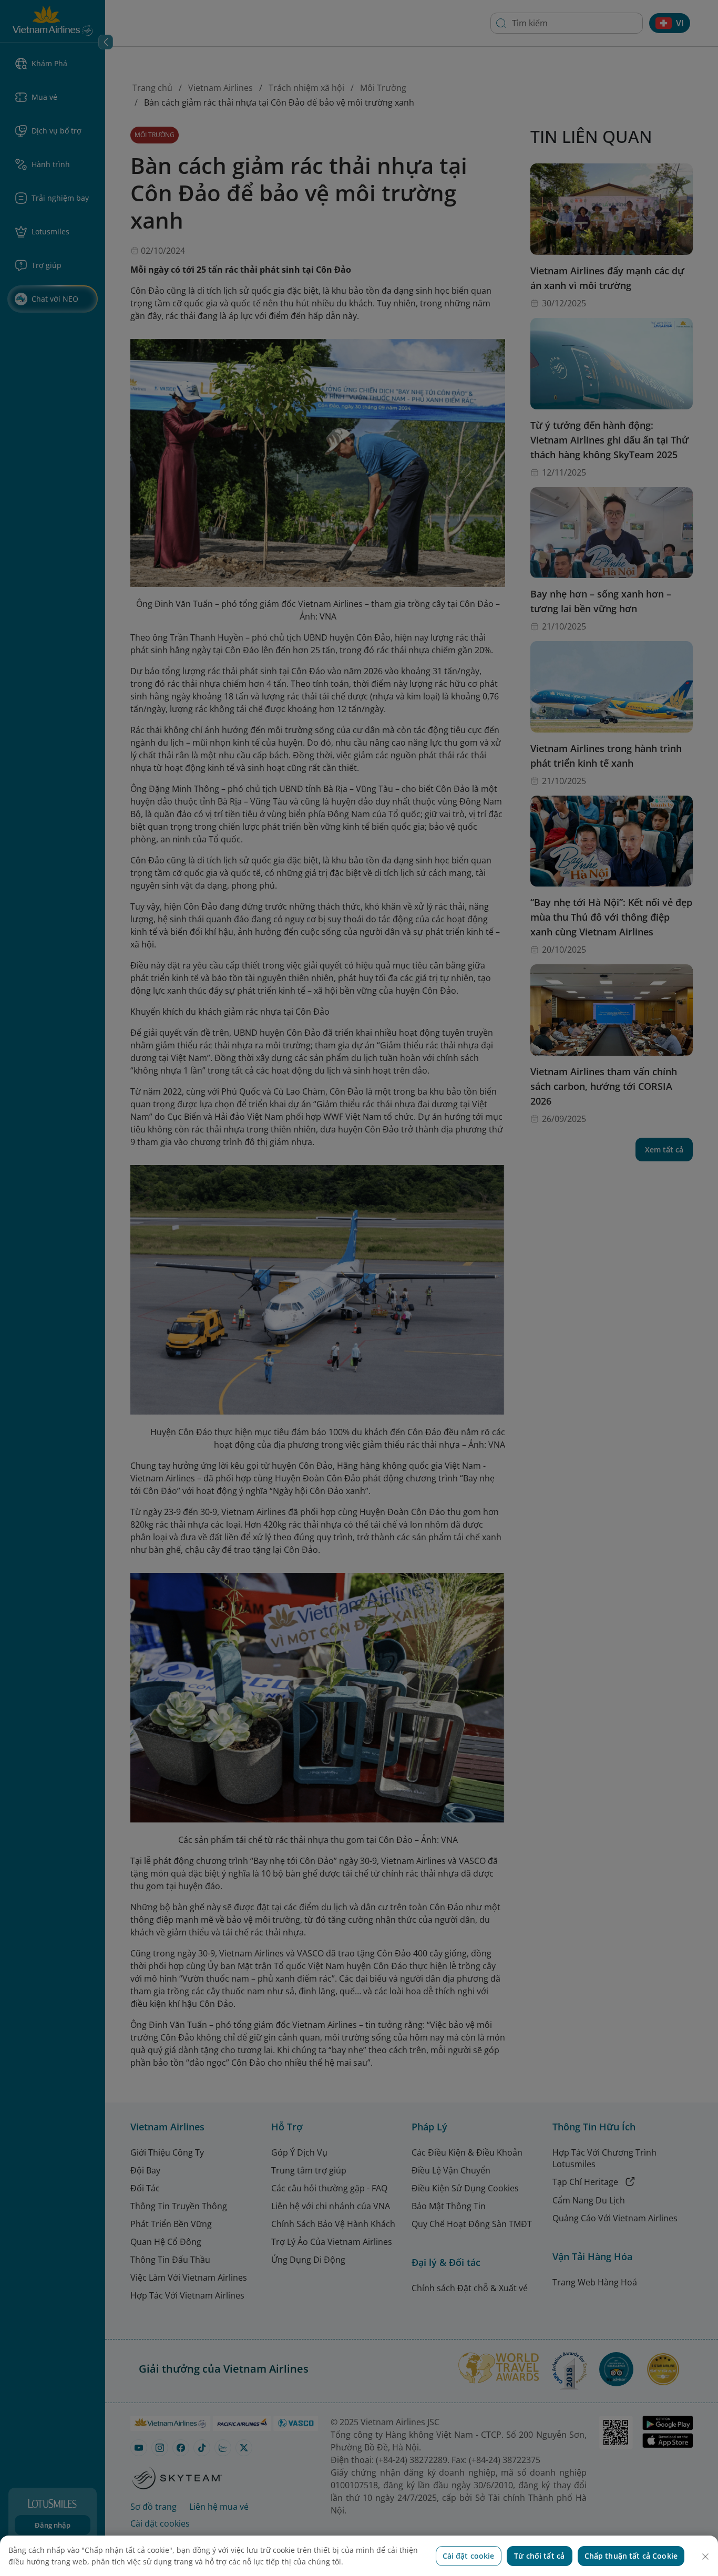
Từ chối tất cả (539, 2556)
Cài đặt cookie (469, 2556)
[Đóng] (705, 2557)
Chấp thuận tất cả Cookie (631, 2556)
